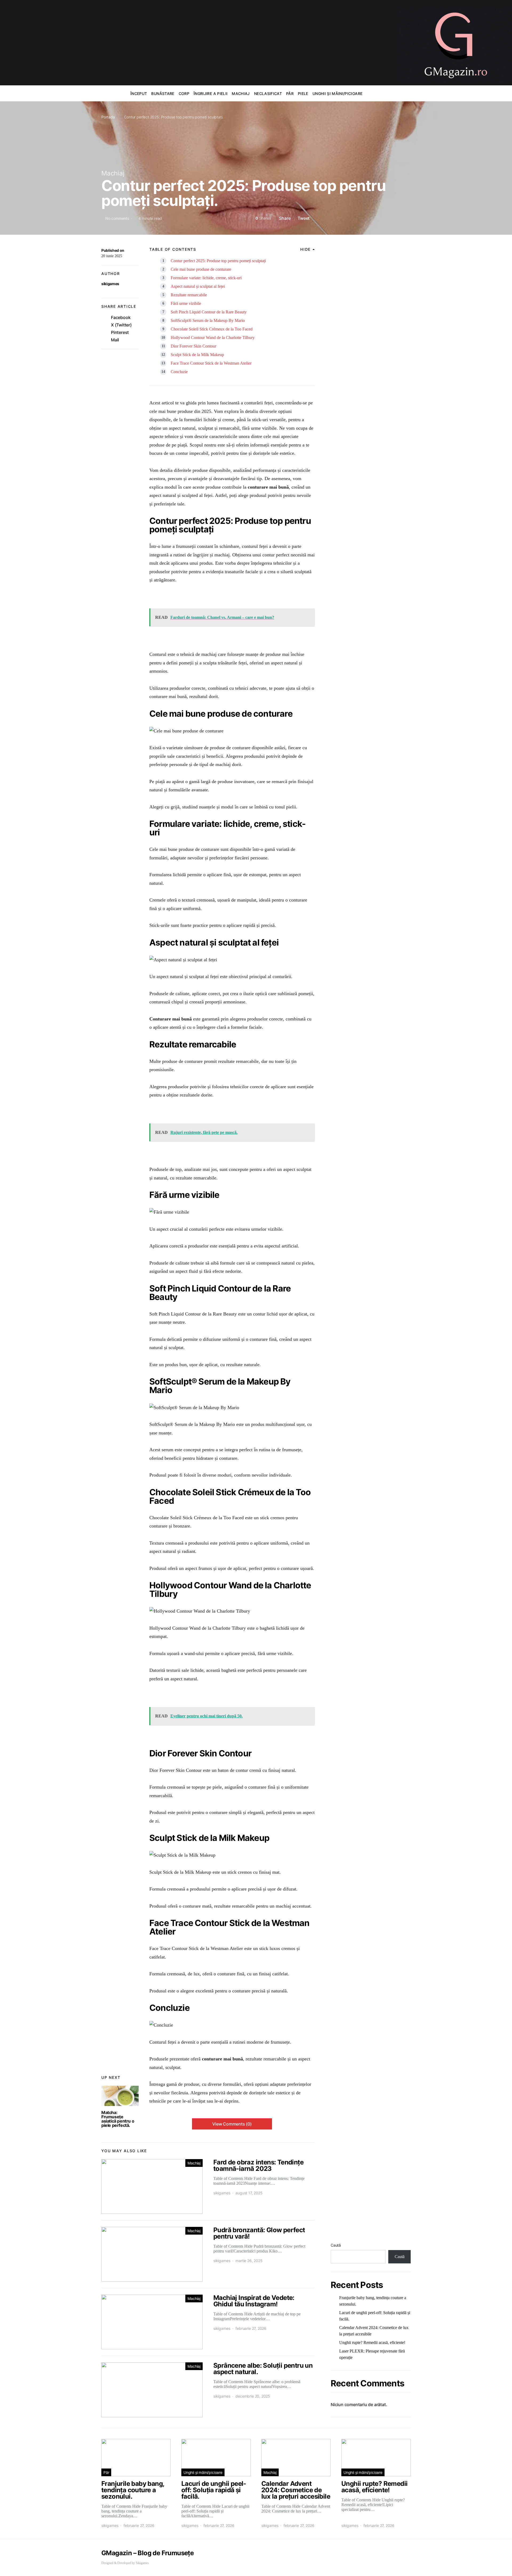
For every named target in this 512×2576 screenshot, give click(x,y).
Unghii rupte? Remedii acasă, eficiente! (372, 2342)
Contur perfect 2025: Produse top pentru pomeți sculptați (218, 261)
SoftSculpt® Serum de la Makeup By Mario (208, 320)
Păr (290, 93)
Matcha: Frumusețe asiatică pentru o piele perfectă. (118, 2119)
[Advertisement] (200, 45)
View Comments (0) (232, 2124)
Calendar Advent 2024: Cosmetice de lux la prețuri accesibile (374, 2331)
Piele (303, 93)
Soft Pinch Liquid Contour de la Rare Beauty (209, 312)
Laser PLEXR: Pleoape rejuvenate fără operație (372, 2354)
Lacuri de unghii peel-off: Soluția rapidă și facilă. (375, 2316)
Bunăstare (163, 93)
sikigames (110, 284)
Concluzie (179, 372)
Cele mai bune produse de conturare (201, 269)
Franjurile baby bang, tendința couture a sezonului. (373, 2301)
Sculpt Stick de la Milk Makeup (197, 355)
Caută (336, 2245)
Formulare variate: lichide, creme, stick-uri (206, 278)
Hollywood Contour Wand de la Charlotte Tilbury (213, 338)
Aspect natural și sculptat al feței (198, 286)
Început (139, 93)
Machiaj (241, 93)
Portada (108, 117)
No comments (117, 218)
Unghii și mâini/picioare (337, 93)
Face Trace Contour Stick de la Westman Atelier (211, 363)
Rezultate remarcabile (189, 295)
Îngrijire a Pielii (211, 93)
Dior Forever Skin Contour (193, 346)
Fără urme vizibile (186, 303)
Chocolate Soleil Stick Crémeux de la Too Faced (212, 329)
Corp (184, 93)
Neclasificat (268, 93)
